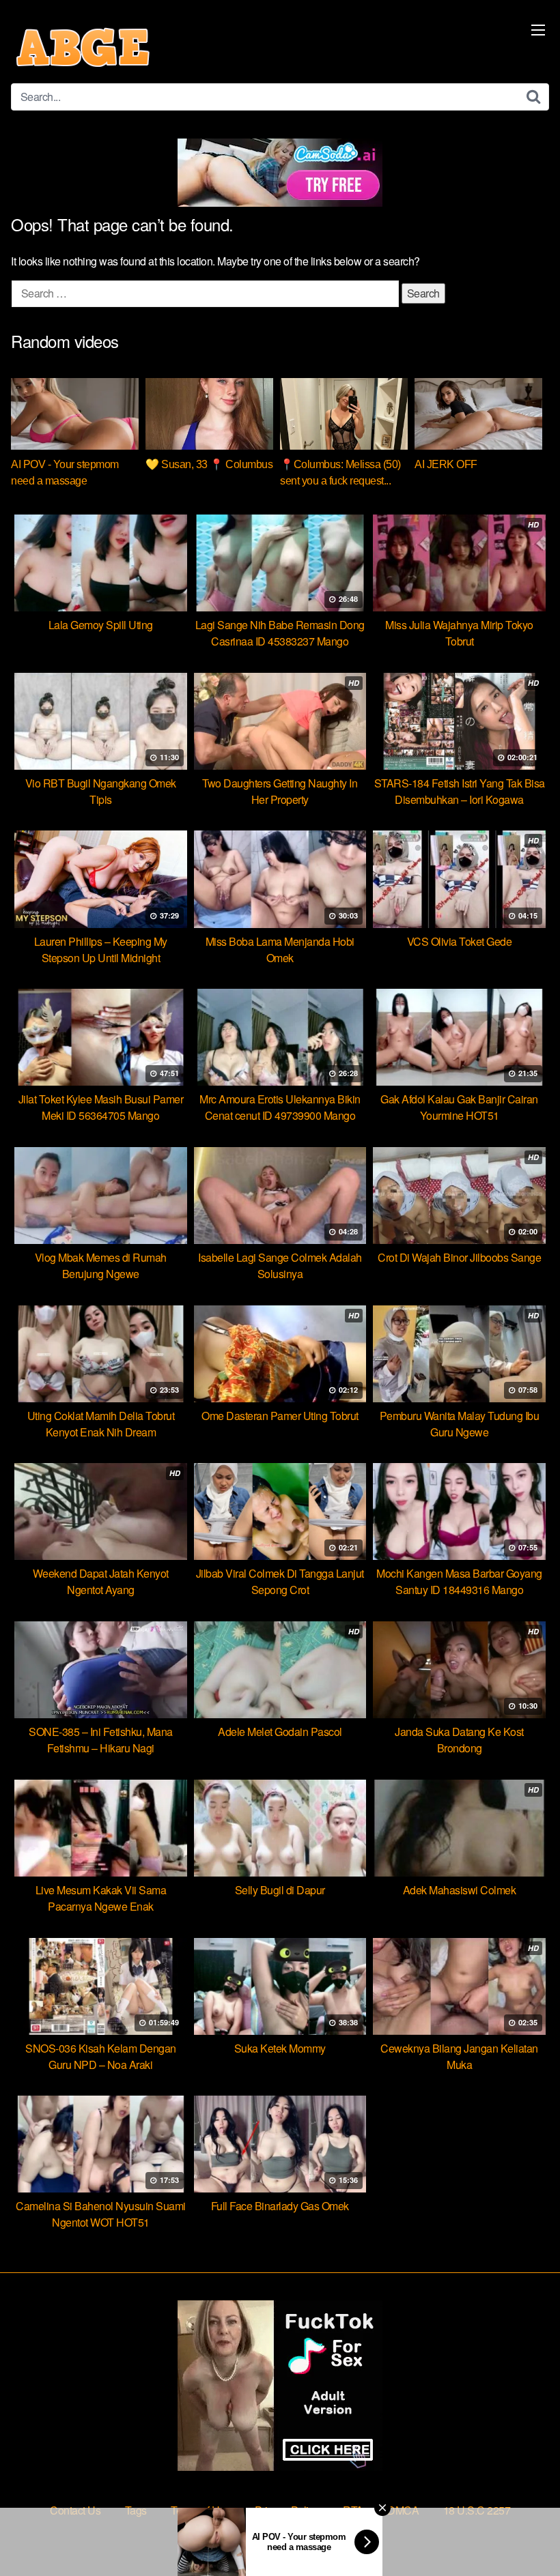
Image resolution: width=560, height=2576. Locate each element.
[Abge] (83, 47)
